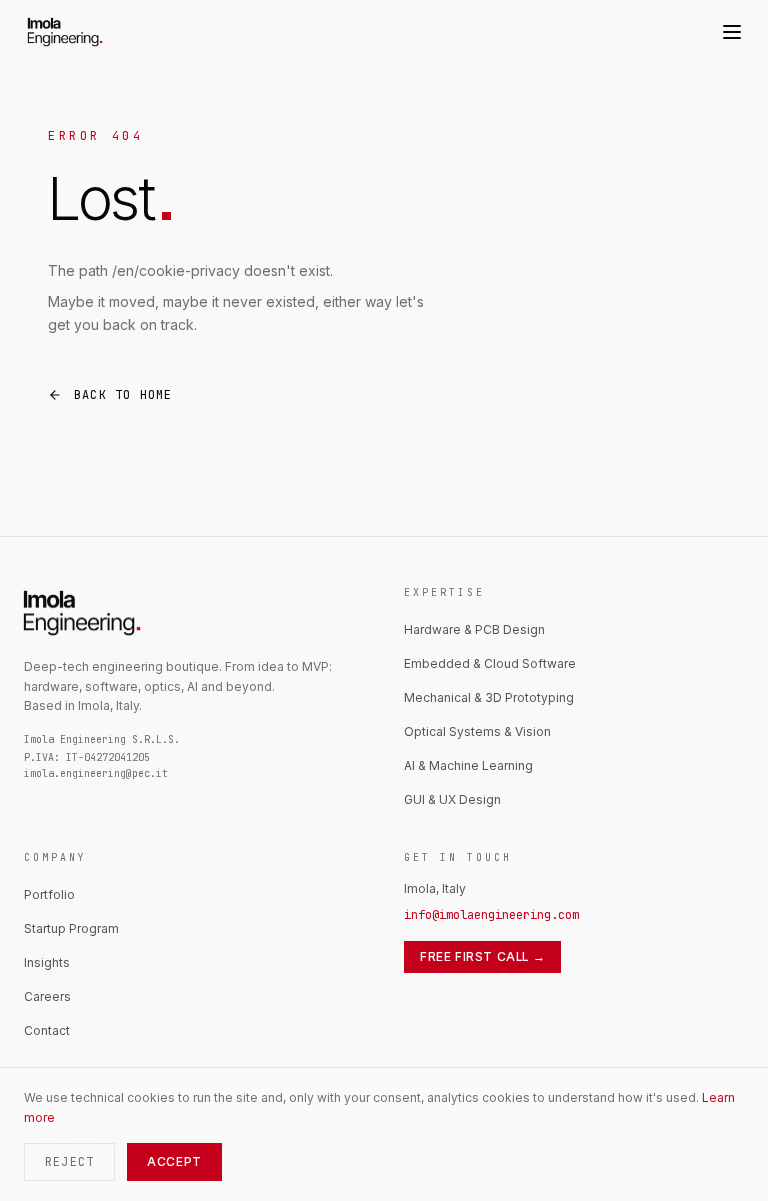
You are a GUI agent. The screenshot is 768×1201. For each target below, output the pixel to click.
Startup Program (71, 928)
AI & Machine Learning (468, 765)
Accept (174, 1161)
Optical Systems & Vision (477, 731)
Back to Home (123, 395)
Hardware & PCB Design (474, 629)
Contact (47, 1030)
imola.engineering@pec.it (96, 773)
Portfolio (49, 894)
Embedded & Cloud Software (490, 663)
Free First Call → (482, 956)
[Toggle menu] (732, 32)
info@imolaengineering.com (491, 915)
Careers (47, 996)
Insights (47, 962)
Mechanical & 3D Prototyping (489, 697)
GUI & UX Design (452, 799)
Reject (69, 1162)
